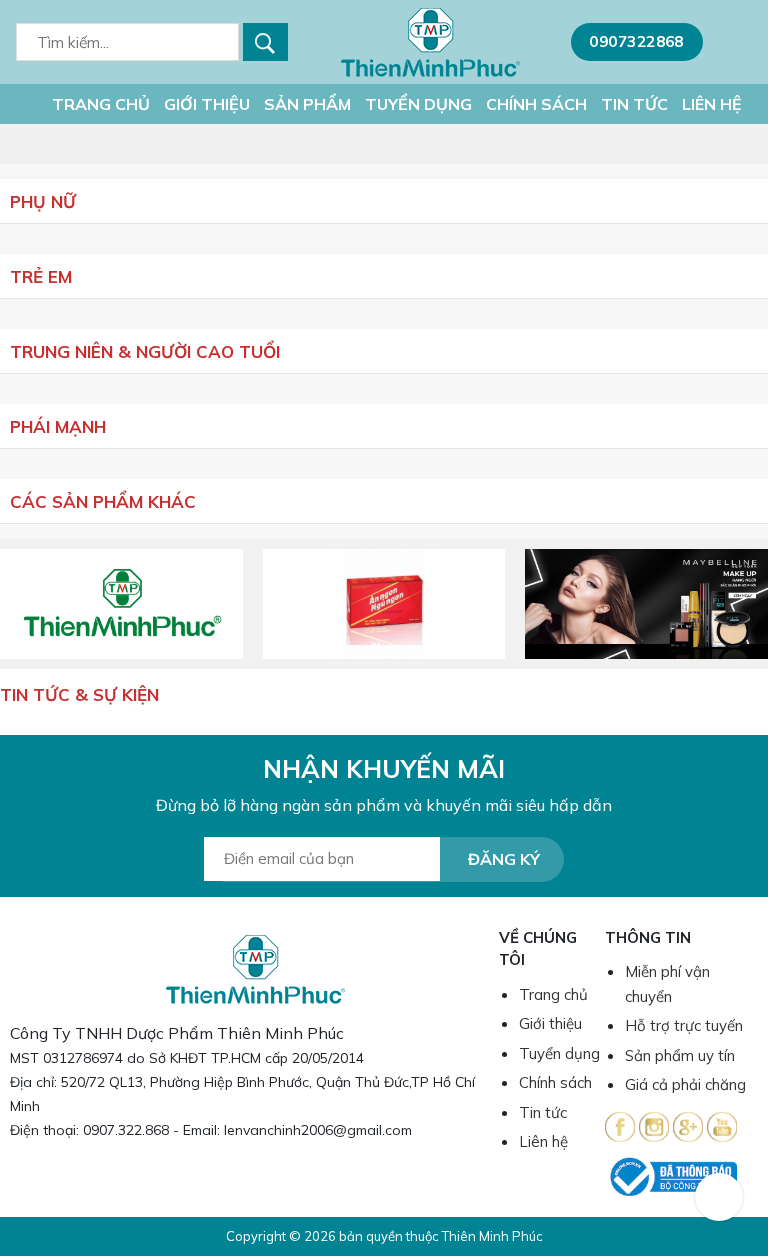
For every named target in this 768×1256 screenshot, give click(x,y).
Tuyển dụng (418, 104)
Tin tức (634, 104)
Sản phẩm (307, 104)
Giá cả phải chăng (685, 1084)
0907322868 (636, 41)
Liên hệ (712, 104)
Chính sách (536, 104)
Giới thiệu (207, 104)
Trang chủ (99, 104)
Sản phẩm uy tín (680, 1055)
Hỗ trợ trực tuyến (684, 1025)
